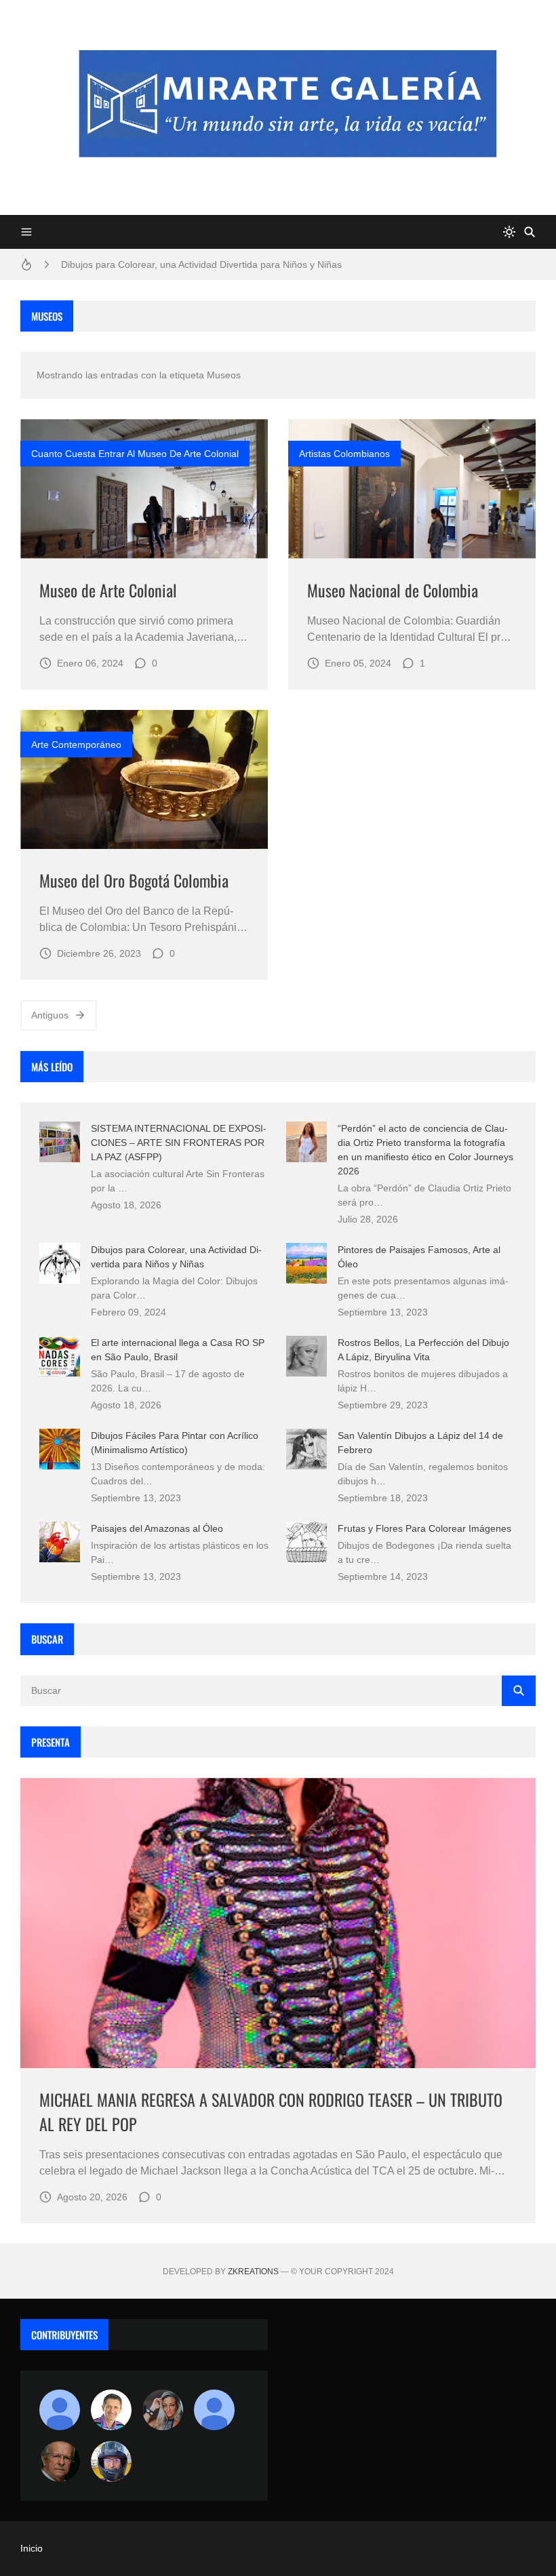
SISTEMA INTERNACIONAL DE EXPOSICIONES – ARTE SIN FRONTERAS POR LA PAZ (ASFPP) (179, 1143)
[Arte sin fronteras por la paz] (111, 2410)
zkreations (253, 2272)
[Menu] (26, 232)
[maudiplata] (111, 2461)
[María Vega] (214, 2410)
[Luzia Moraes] (163, 2410)
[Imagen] (144, 489)
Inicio (32, 2548)
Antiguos (50, 1015)
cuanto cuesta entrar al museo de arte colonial (135, 454)
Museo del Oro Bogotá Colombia (134, 880)
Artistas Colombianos (344, 454)
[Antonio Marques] (60, 2410)
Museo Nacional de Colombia (393, 590)
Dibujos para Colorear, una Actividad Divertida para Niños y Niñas (201, 264)
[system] (509, 232)
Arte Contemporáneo (76, 745)
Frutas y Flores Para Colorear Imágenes (424, 1528)
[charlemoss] (60, 2461)
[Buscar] (530, 232)
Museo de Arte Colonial (108, 590)
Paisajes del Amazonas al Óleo (157, 1528)
